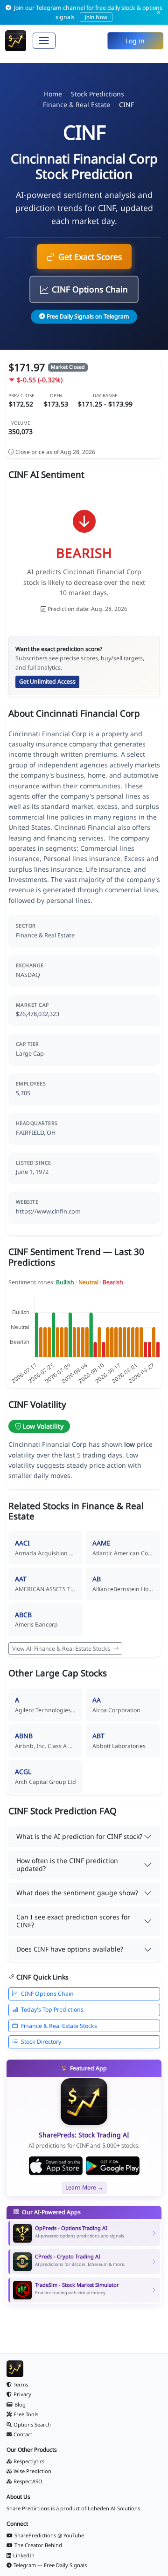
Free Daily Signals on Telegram (88, 316)
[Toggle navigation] (44, 41)
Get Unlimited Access (47, 681)
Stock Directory (41, 2042)
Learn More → (84, 2187)
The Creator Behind (38, 2545)
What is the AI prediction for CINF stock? (79, 1836)
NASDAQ (28, 975)
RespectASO (28, 2481)
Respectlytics (29, 2461)
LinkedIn (24, 2555)
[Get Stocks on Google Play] (113, 2166)
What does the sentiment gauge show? (77, 1893)
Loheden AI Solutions (114, 2508)
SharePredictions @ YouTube (49, 2535)
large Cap (30, 1054)
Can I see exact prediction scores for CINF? (73, 1921)
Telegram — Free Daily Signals (50, 2565)
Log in (135, 41)
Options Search (32, 2424)
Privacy (22, 2394)
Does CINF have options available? (70, 1949)
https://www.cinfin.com (48, 1211)
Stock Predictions (98, 94)
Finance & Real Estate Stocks (59, 2026)
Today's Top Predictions (52, 2010)
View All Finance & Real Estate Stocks (62, 1649)
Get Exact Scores (90, 257)
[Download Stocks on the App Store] (56, 2166)
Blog (20, 2404)
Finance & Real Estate (77, 105)
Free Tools (26, 2414)
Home (53, 94)
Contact (23, 2434)
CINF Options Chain (90, 289)
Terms (21, 2384)
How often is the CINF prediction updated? (67, 1864)
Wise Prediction (32, 2471)
